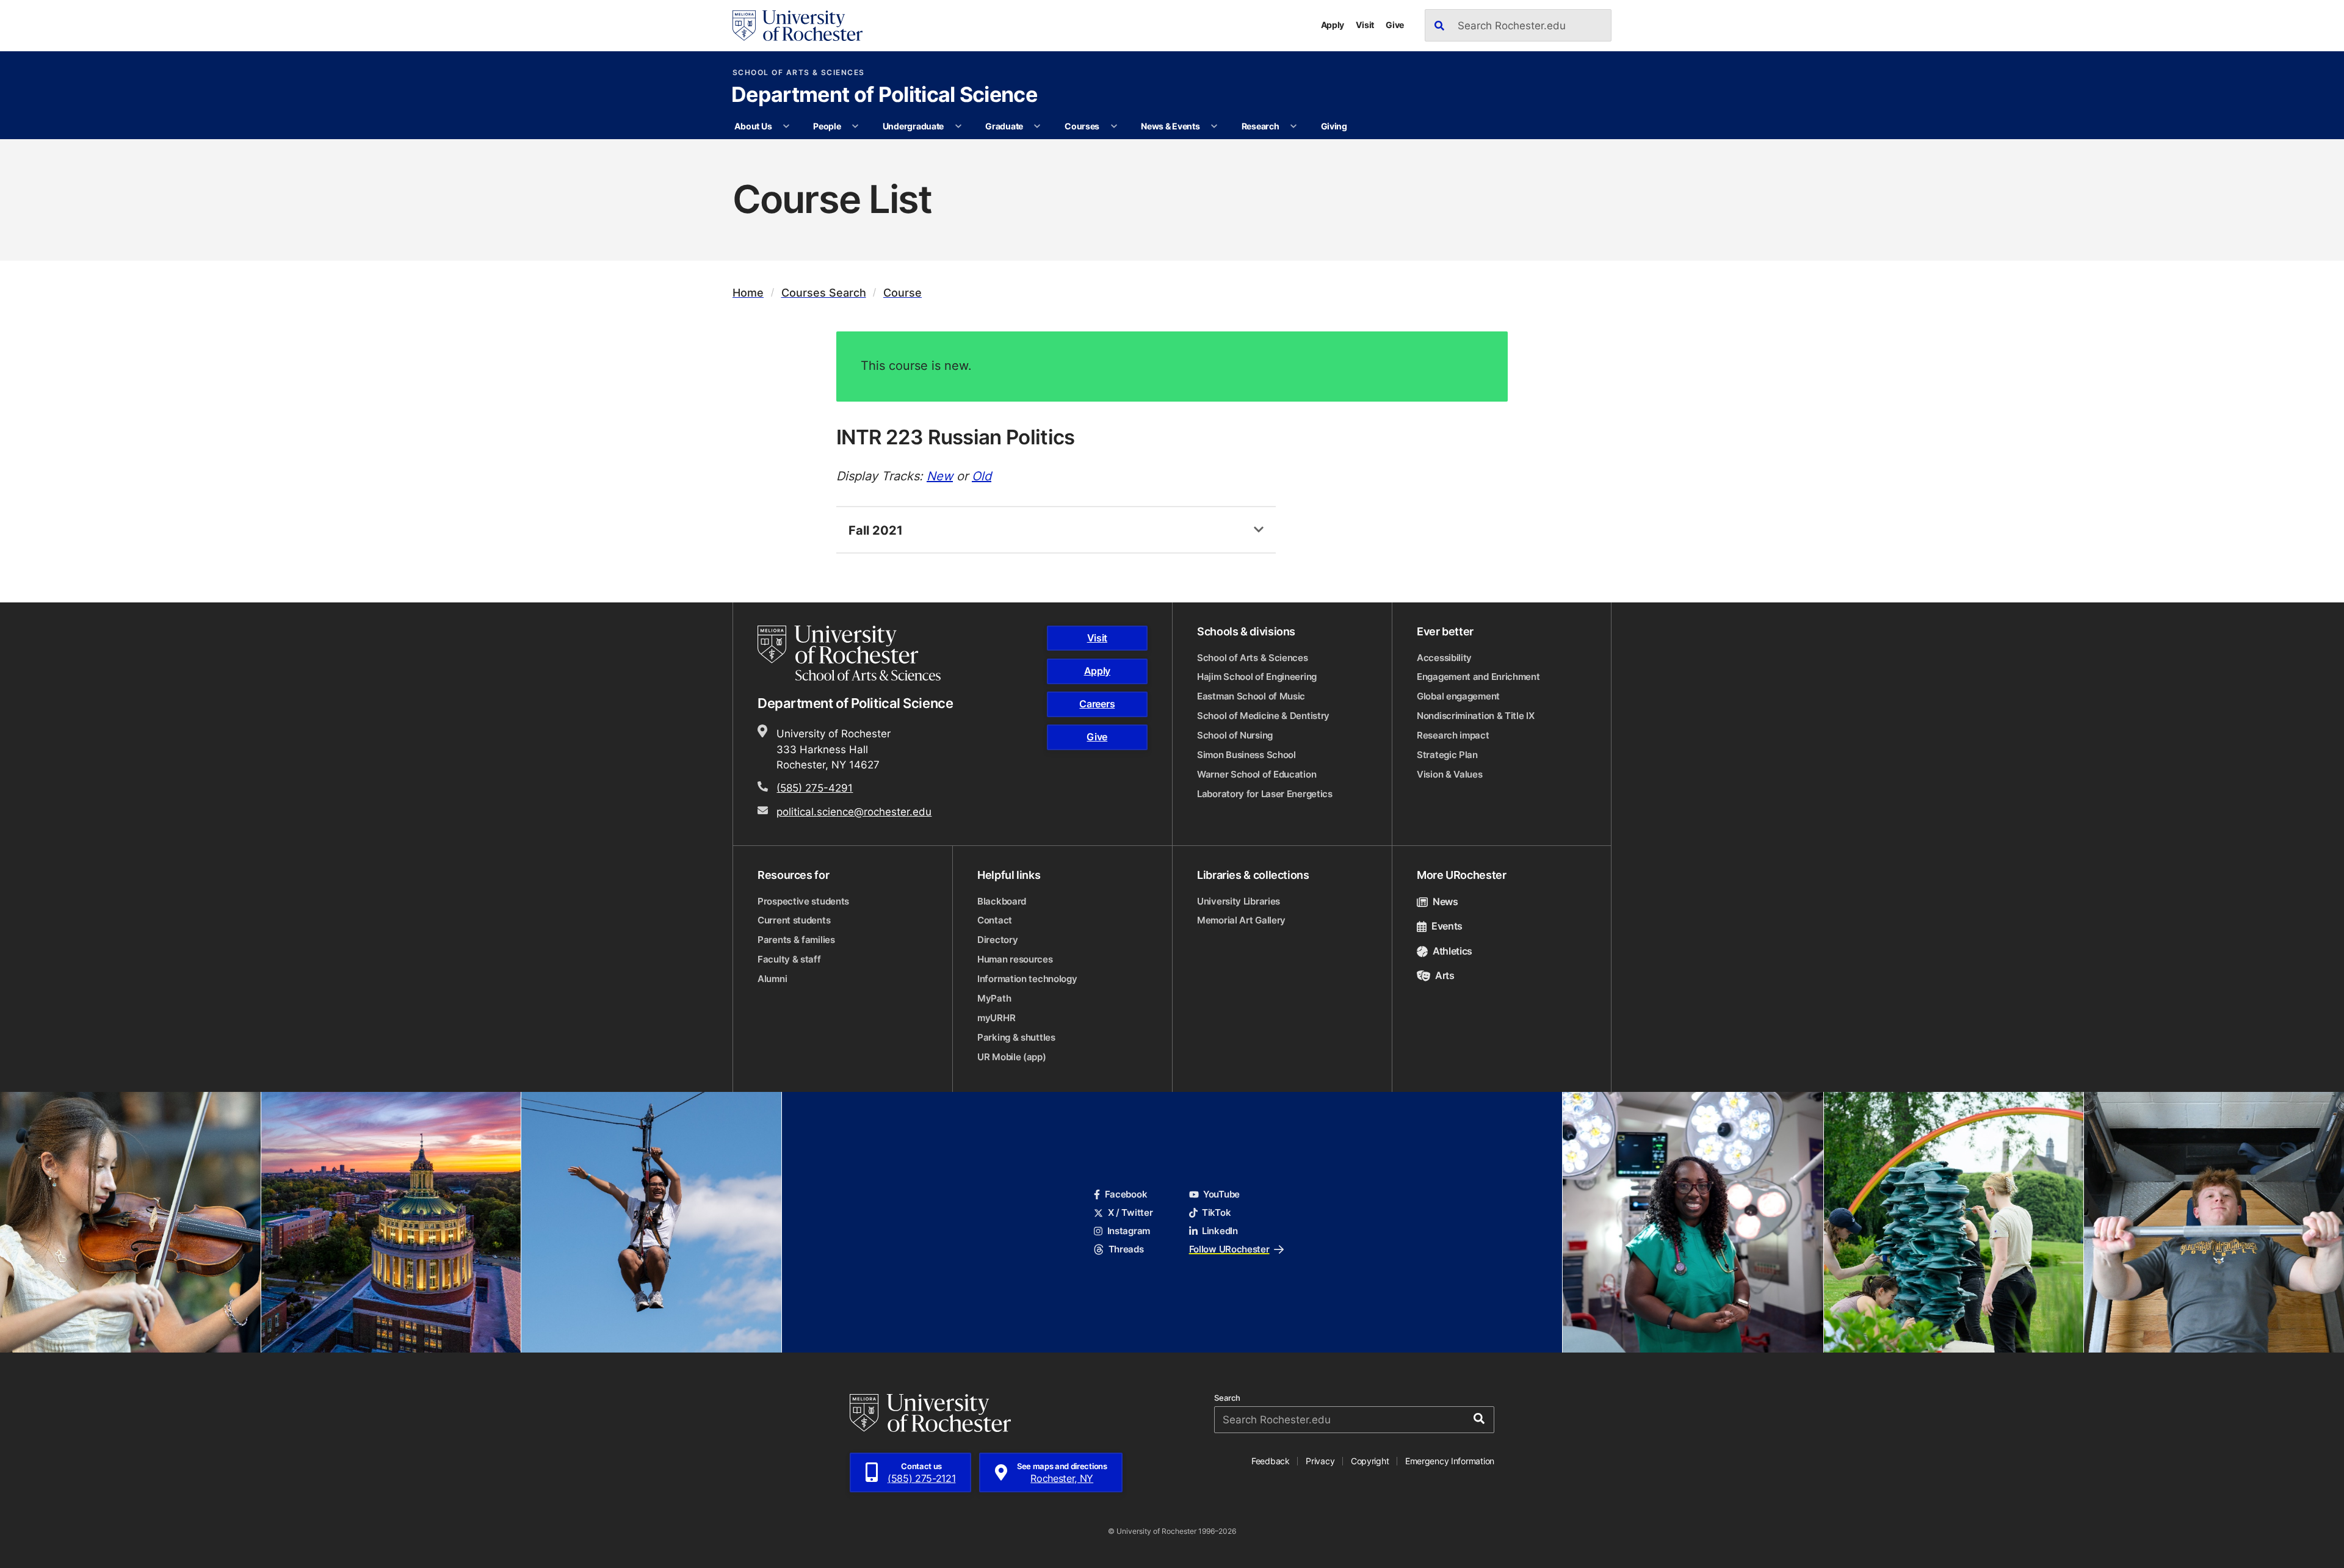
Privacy (1320, 1461)
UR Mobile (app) (1012, 1057)
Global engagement (1458, 696)
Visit (1365, 25)
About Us (753, 126)
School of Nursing (1235, 735)
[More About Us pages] (786, 126)
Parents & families (796, 940)
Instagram (1129, 1231)
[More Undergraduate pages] (958, 126)
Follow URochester (1229, 1249)
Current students (794, 920)
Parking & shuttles (1016, 1037)
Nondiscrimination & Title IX (1476, 716)
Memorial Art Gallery (1241, 920)
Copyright (1370, 1461)
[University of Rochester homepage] (798, 26)
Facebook (1126, 1194)
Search (1227, 1398)
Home (748, 293)
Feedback (1271, 1461)
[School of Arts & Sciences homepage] (851, 653)
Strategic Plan (1447, 755)
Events (1447, 926)
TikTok (1216, 1212)
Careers (1097, 704)
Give (1395, 25)
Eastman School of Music (1251, 696)
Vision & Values (1450, 774)
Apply (1333, 25)
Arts (1445, 975)
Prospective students (803, 901)
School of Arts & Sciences (799, 73)
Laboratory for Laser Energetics (1265, 794)
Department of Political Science (884, 96)
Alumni (772, 979)
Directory (997, 940)
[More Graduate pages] (1037, 126)
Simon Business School (1246, 755)
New (940, 475)
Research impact (1453, 735)
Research (1261, 126)
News (1445, 901)
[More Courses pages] (1114, 126)
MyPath (994, 998)
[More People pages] (855, 126)
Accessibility (1444, 658)
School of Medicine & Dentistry (1263, 716)
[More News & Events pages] (1214, 126)
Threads (1126, 1249)
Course (903, 293)
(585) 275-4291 (815, 787)
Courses (1082, 126)
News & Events (1170, 126)
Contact (995, 920)
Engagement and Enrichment (1478, 677)
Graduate (1004, 126)
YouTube (1221, 1194)
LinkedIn (1220, 1231)
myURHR (996, 1018)
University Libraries (1239, 901)
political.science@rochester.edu (854, 811)
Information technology (1027, 979)
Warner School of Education (1257, 774)
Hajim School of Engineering (1257, 677)
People (827, 126)
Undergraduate (913, 126)
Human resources (1015, 959)
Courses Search (824, 293)
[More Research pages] (1293, 126)
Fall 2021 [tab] (876, 530)
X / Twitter (1130, 1212)
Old (982, 475)
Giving (1334, 126)
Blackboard (1002, 901)
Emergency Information (1450, 1461)
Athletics (1452, 951)
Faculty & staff (789, 959)
